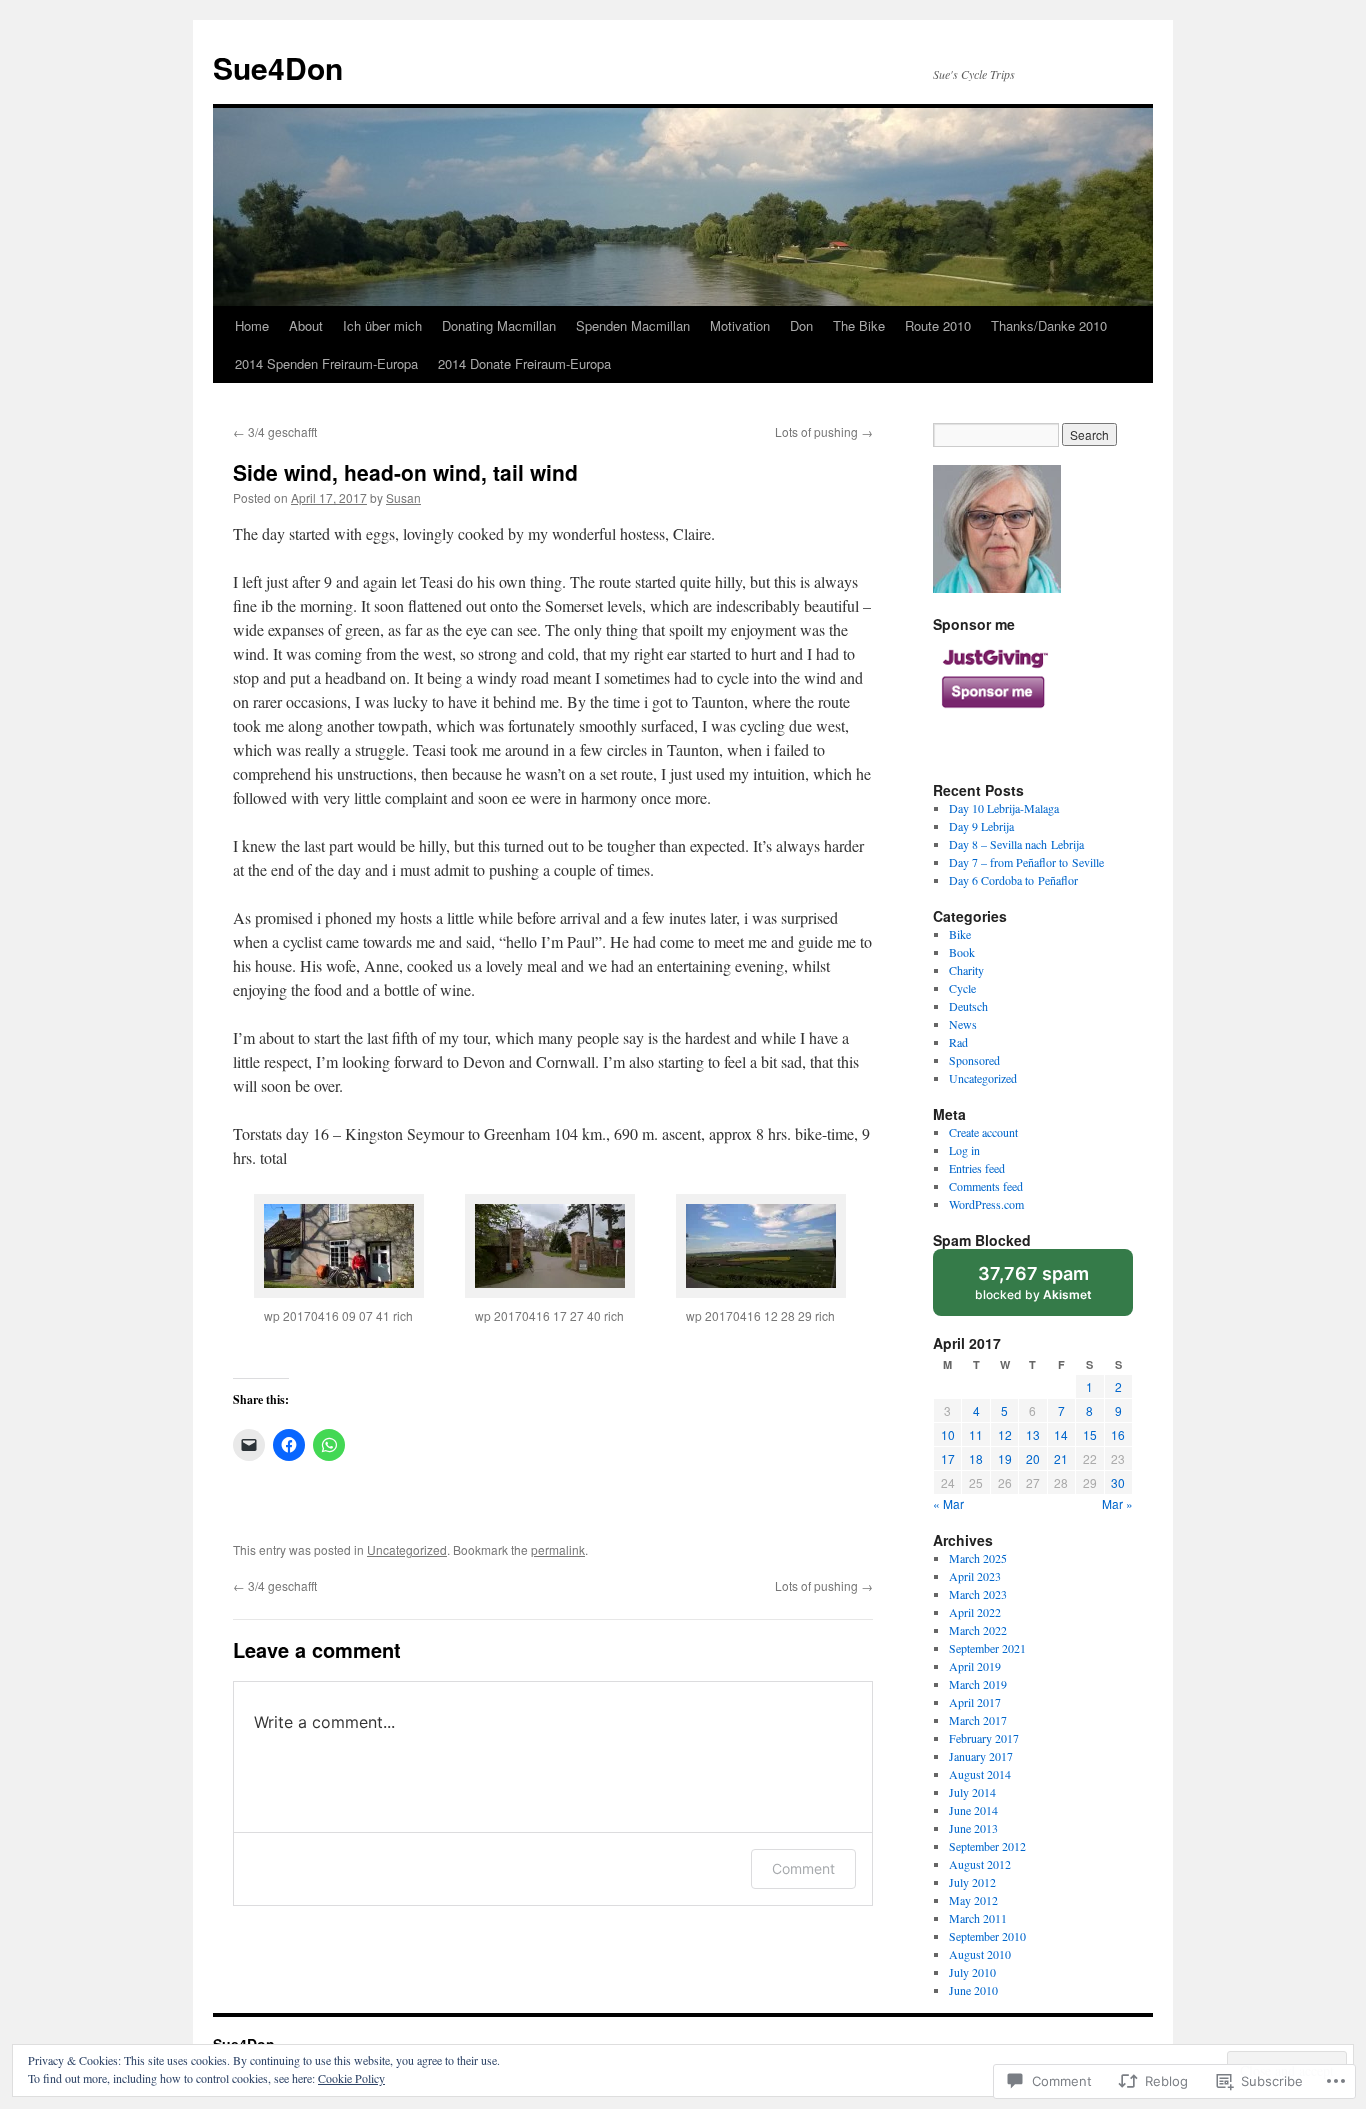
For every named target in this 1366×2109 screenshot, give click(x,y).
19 (1005, 1458)
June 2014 (973, 1810)
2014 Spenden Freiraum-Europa (326, 363)
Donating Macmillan (499, 325)
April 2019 (975, 1666)
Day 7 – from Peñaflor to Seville (1026, 862)
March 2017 (978, 1720)
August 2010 (980, 1954)
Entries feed (977, 1168)
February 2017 (984, 1738)
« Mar (948, 1503)
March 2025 (978, 1558)
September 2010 (987, 1936)
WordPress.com (986, 1204)
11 (976, 1434)
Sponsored (974, 1060)
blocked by (1052, 1289)
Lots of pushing (824, 431)
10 (948, 1434)
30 (1118, 1482)
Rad (958, 1042)
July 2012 (972, 1882)
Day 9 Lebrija (981, 826)
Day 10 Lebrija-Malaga (1004, 808)
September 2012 (987, 1846)
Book (962, 952)
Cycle (962, 988)
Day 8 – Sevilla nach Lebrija (1016, 844)
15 (1090, 1434)
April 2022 (975, 1612)
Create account (983, 1132)
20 (1033, 1458)
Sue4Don (278, 67)
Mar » (1117, 1503)
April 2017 (975, 1702)
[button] (338, 1273)
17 (948, 1458)
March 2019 (978, 1684)
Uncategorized (407, 1549)
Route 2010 (938, 325)
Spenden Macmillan (633, 325)
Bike (960, 934)
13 (1033, 1434)
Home (252, 325)
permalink (558, 1549)
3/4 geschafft (275, 431)
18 (976, 1458)
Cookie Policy (351, 2078)
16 (1118, 1434)
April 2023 (975, 1576)
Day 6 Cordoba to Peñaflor (1013, 880)
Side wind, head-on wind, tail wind (405, 472)
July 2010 (972, 1972)
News (963, 1024)
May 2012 (973, 1900)
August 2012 (980, 1864)
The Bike (859, 325)
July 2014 (972, 1792)
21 (1061, 1458)
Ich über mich (382, 325)
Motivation (740, 325)
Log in (964, 1150)
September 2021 (987, 1648)
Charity (966, 970)
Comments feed (986, 1186)
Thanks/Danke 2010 (1049, 325)
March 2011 (978, 1918)
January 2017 (981, 1756)
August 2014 (980, 1774)
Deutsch (968, 1006)
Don (801, 325)
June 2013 (973, 1828)
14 (1061, 1434)
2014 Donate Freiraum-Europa (524, 363)
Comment (803, 1868)
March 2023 (978, 1594)
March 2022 (978, 1630)
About (306, 325)
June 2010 (973, 1990)
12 (1005, 1434)
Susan (403, 497)
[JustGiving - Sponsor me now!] (993, 718)
